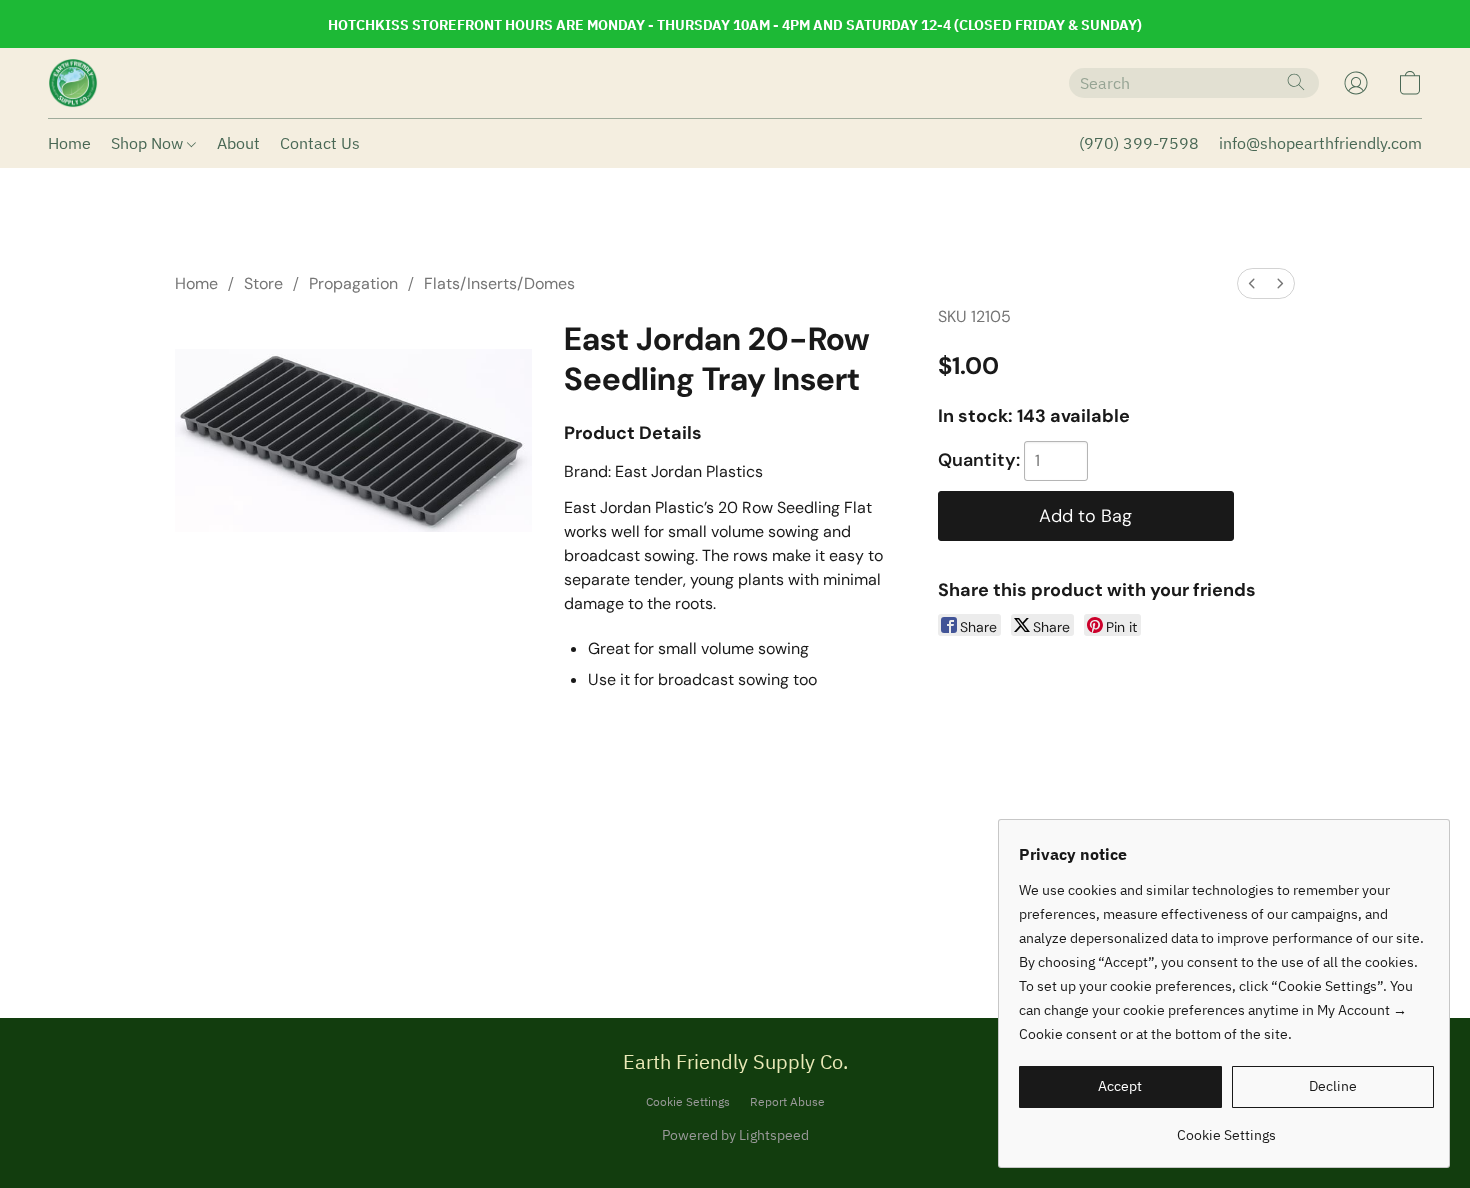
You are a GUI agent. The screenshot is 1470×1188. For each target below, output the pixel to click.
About (238, 143)
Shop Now (149, 143)
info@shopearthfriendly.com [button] (1320, 143)
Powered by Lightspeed (735, 1135)
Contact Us (320, 143)
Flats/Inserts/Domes (499, 283)
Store (263, 283)
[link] (1226, 1127)
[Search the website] (1296, 82)
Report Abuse (787, 1101)
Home (69, 143)
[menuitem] (1252, 283)
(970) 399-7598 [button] (1139, 143)
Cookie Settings (688, 1101)
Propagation (353, 283)
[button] (73, 83)
